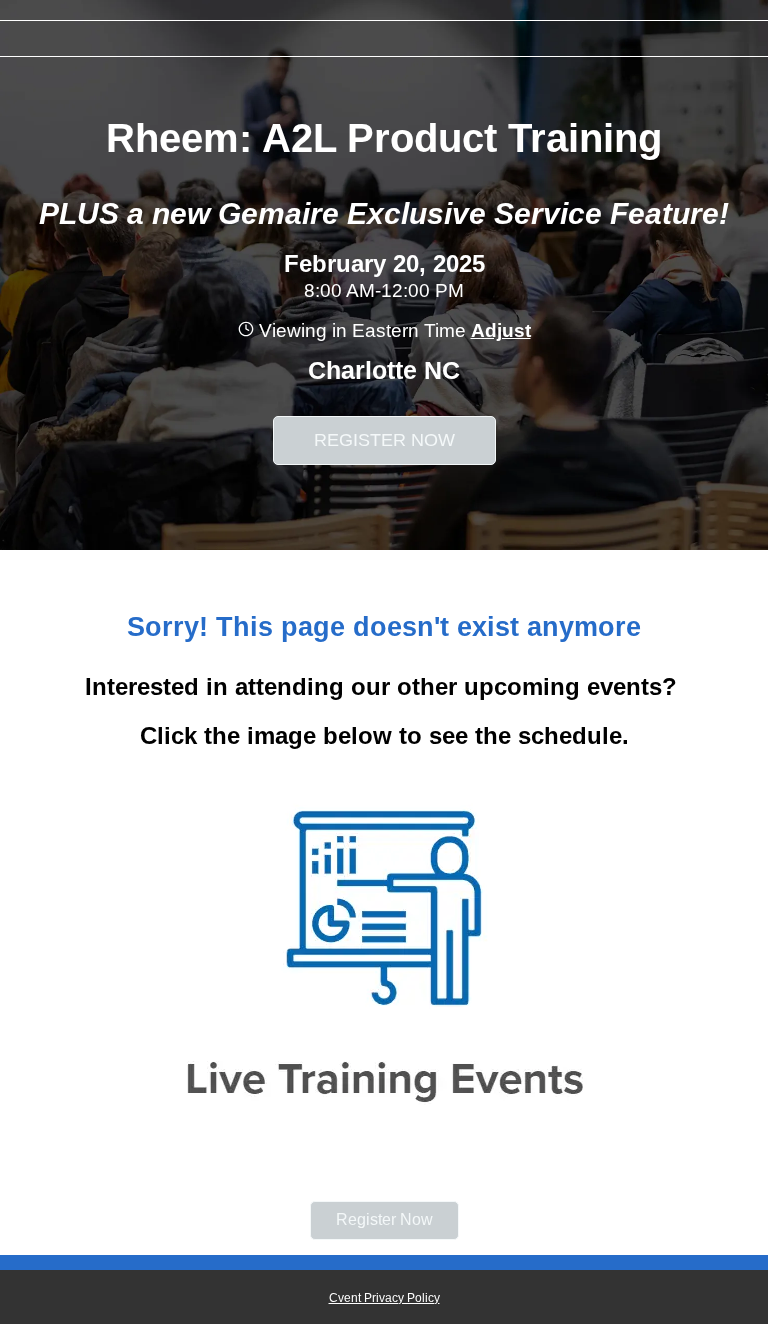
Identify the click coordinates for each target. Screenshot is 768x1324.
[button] (498, 330)
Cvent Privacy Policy (384, 1298)
